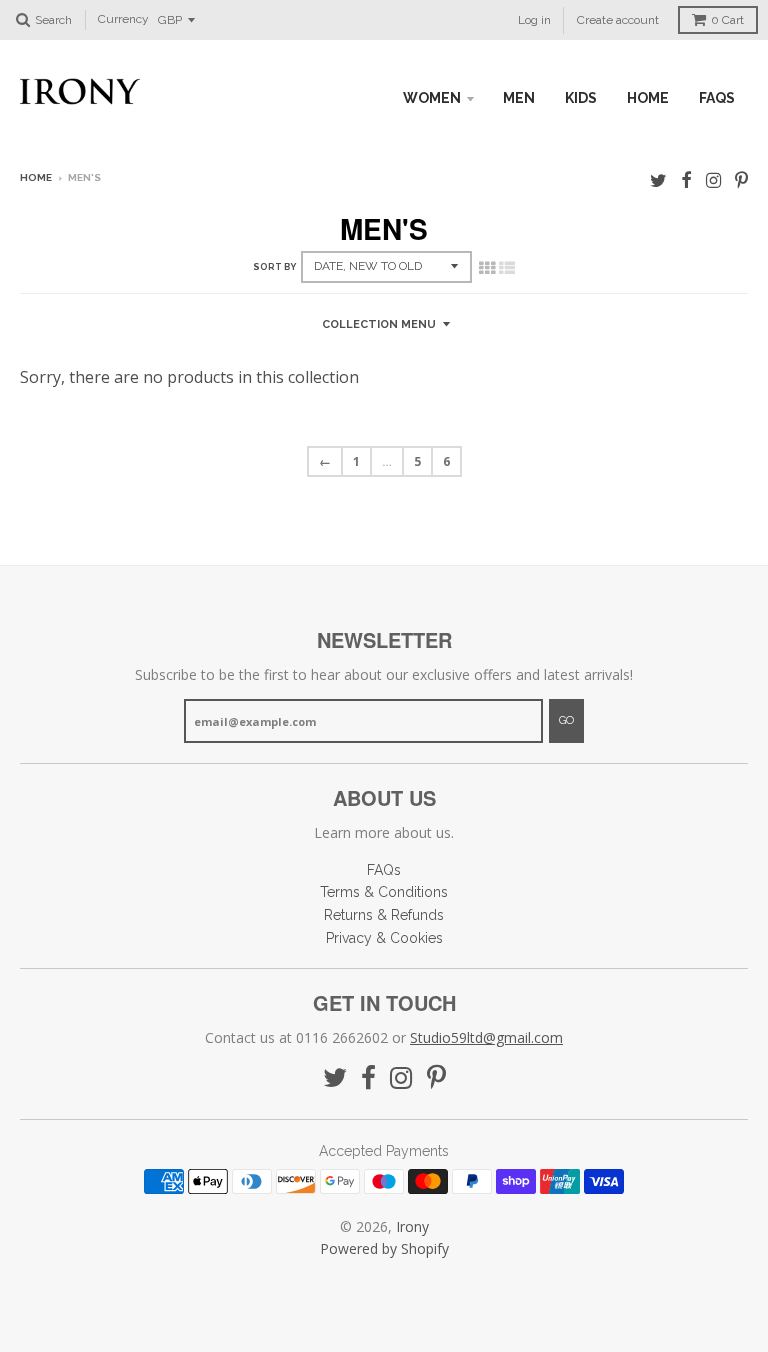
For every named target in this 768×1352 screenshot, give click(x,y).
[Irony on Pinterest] (741, 179)
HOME (648, 98)
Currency (123, 20)
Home (36, 177)
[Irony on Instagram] (713, 179)
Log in (534, 20)
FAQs (717, 98)
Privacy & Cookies (384, 938)
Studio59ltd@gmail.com (486, 1037)
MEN (519, 98)
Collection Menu (379, 324)
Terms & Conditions (384, 892)
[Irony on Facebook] (686, 179)
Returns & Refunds (384, 915)
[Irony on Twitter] (658, 179)
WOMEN (432, 98)
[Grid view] (487, 268)
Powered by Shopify (384, 1248)
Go (566, 720)
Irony (412, 1226)
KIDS (581, 98)
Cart (727, 20)
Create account (618, 20)
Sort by (274, 267)
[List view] (507, 268)
